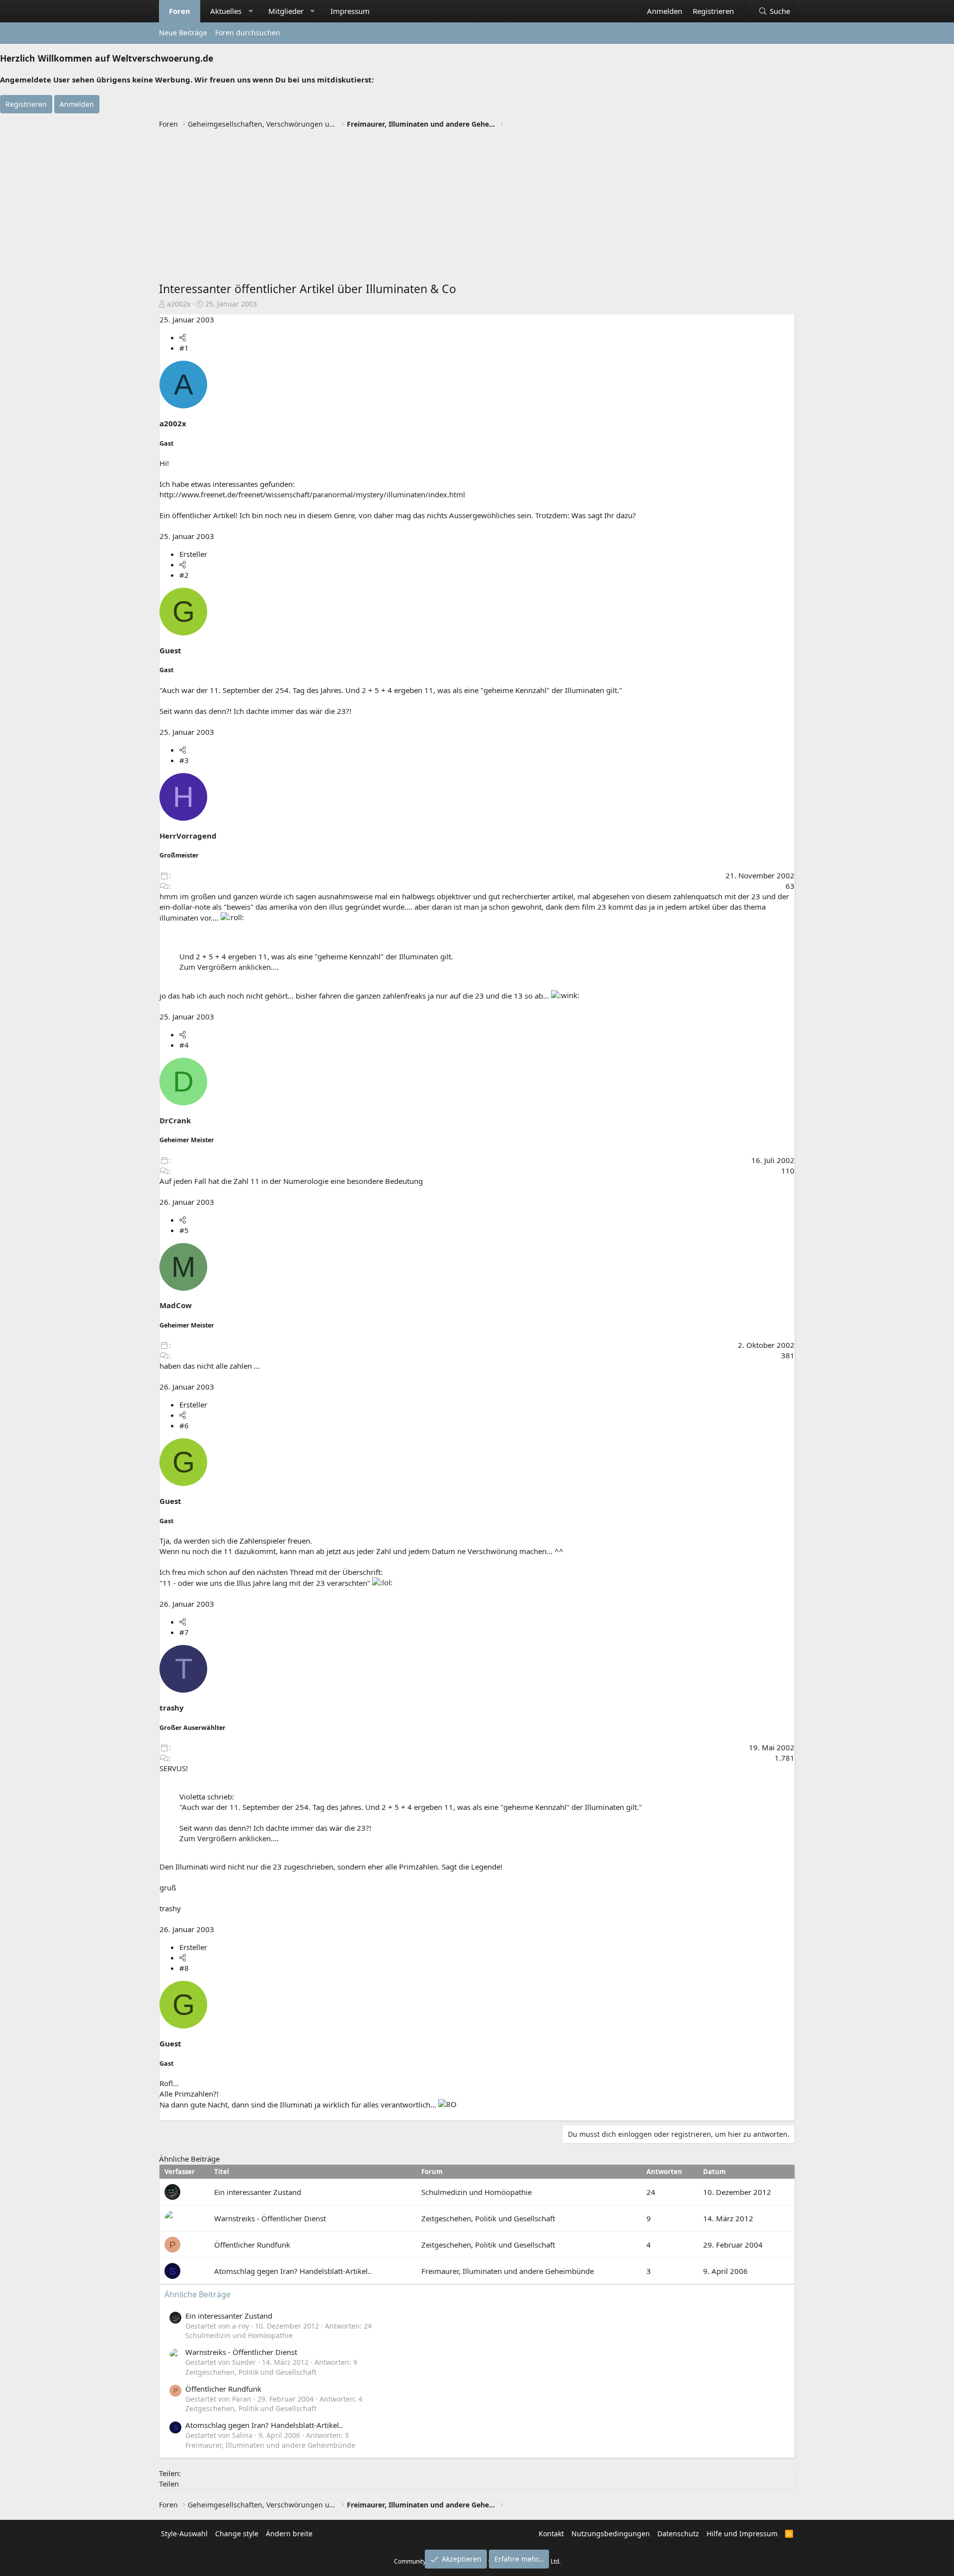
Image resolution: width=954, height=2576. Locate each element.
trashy (172, 1708)
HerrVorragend (188, 836)
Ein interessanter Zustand (258, 2192)
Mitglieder (286, 11)
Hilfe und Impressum (742, 2534)
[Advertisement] (477, 206)
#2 (184, 575)
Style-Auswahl (184, 2534)
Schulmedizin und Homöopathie (477, 2192)
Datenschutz (678, 2534)
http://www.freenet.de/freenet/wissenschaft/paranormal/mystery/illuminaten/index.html (312, 494)
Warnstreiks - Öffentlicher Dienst (270, 2218)
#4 (184, 1045)
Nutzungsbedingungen (611, 2534)
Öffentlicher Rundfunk (252, 2245)
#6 (184, 1425)
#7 (184, 1632)
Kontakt (551, 2534)
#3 (184, 760)
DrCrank (175, 1120)
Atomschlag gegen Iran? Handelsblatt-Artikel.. (293, 2271)
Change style (237, 2534)
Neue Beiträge (183, 33)
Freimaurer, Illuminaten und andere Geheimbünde (508, 2271)
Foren (180, 11)
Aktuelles (226, 11)
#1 (184, 348)
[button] (251, 11)
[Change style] (744, 6)
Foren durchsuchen (248, 33)
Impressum (350, 11)
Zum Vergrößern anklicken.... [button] (229, 967)
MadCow (176, 1305)
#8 (184, 1968)
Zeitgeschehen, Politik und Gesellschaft (488, 2218)
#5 (184, 1230)
